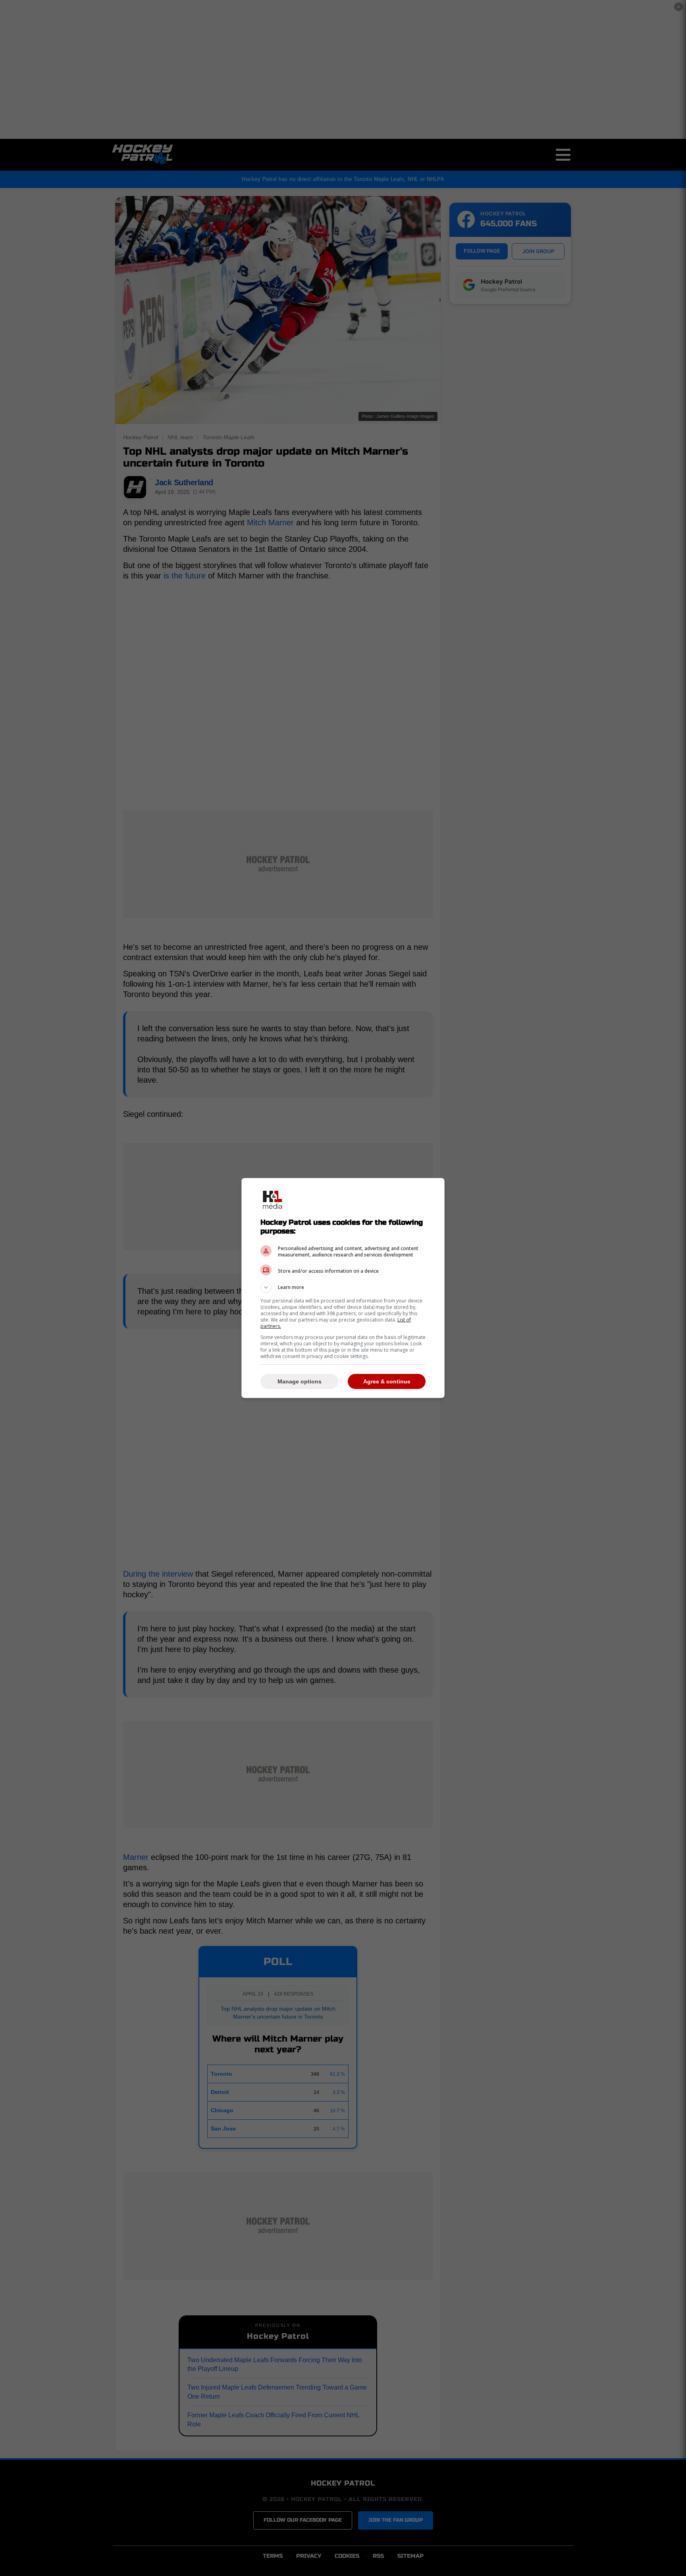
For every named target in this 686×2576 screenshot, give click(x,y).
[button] (343, 1287)
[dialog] (343, 1288)
